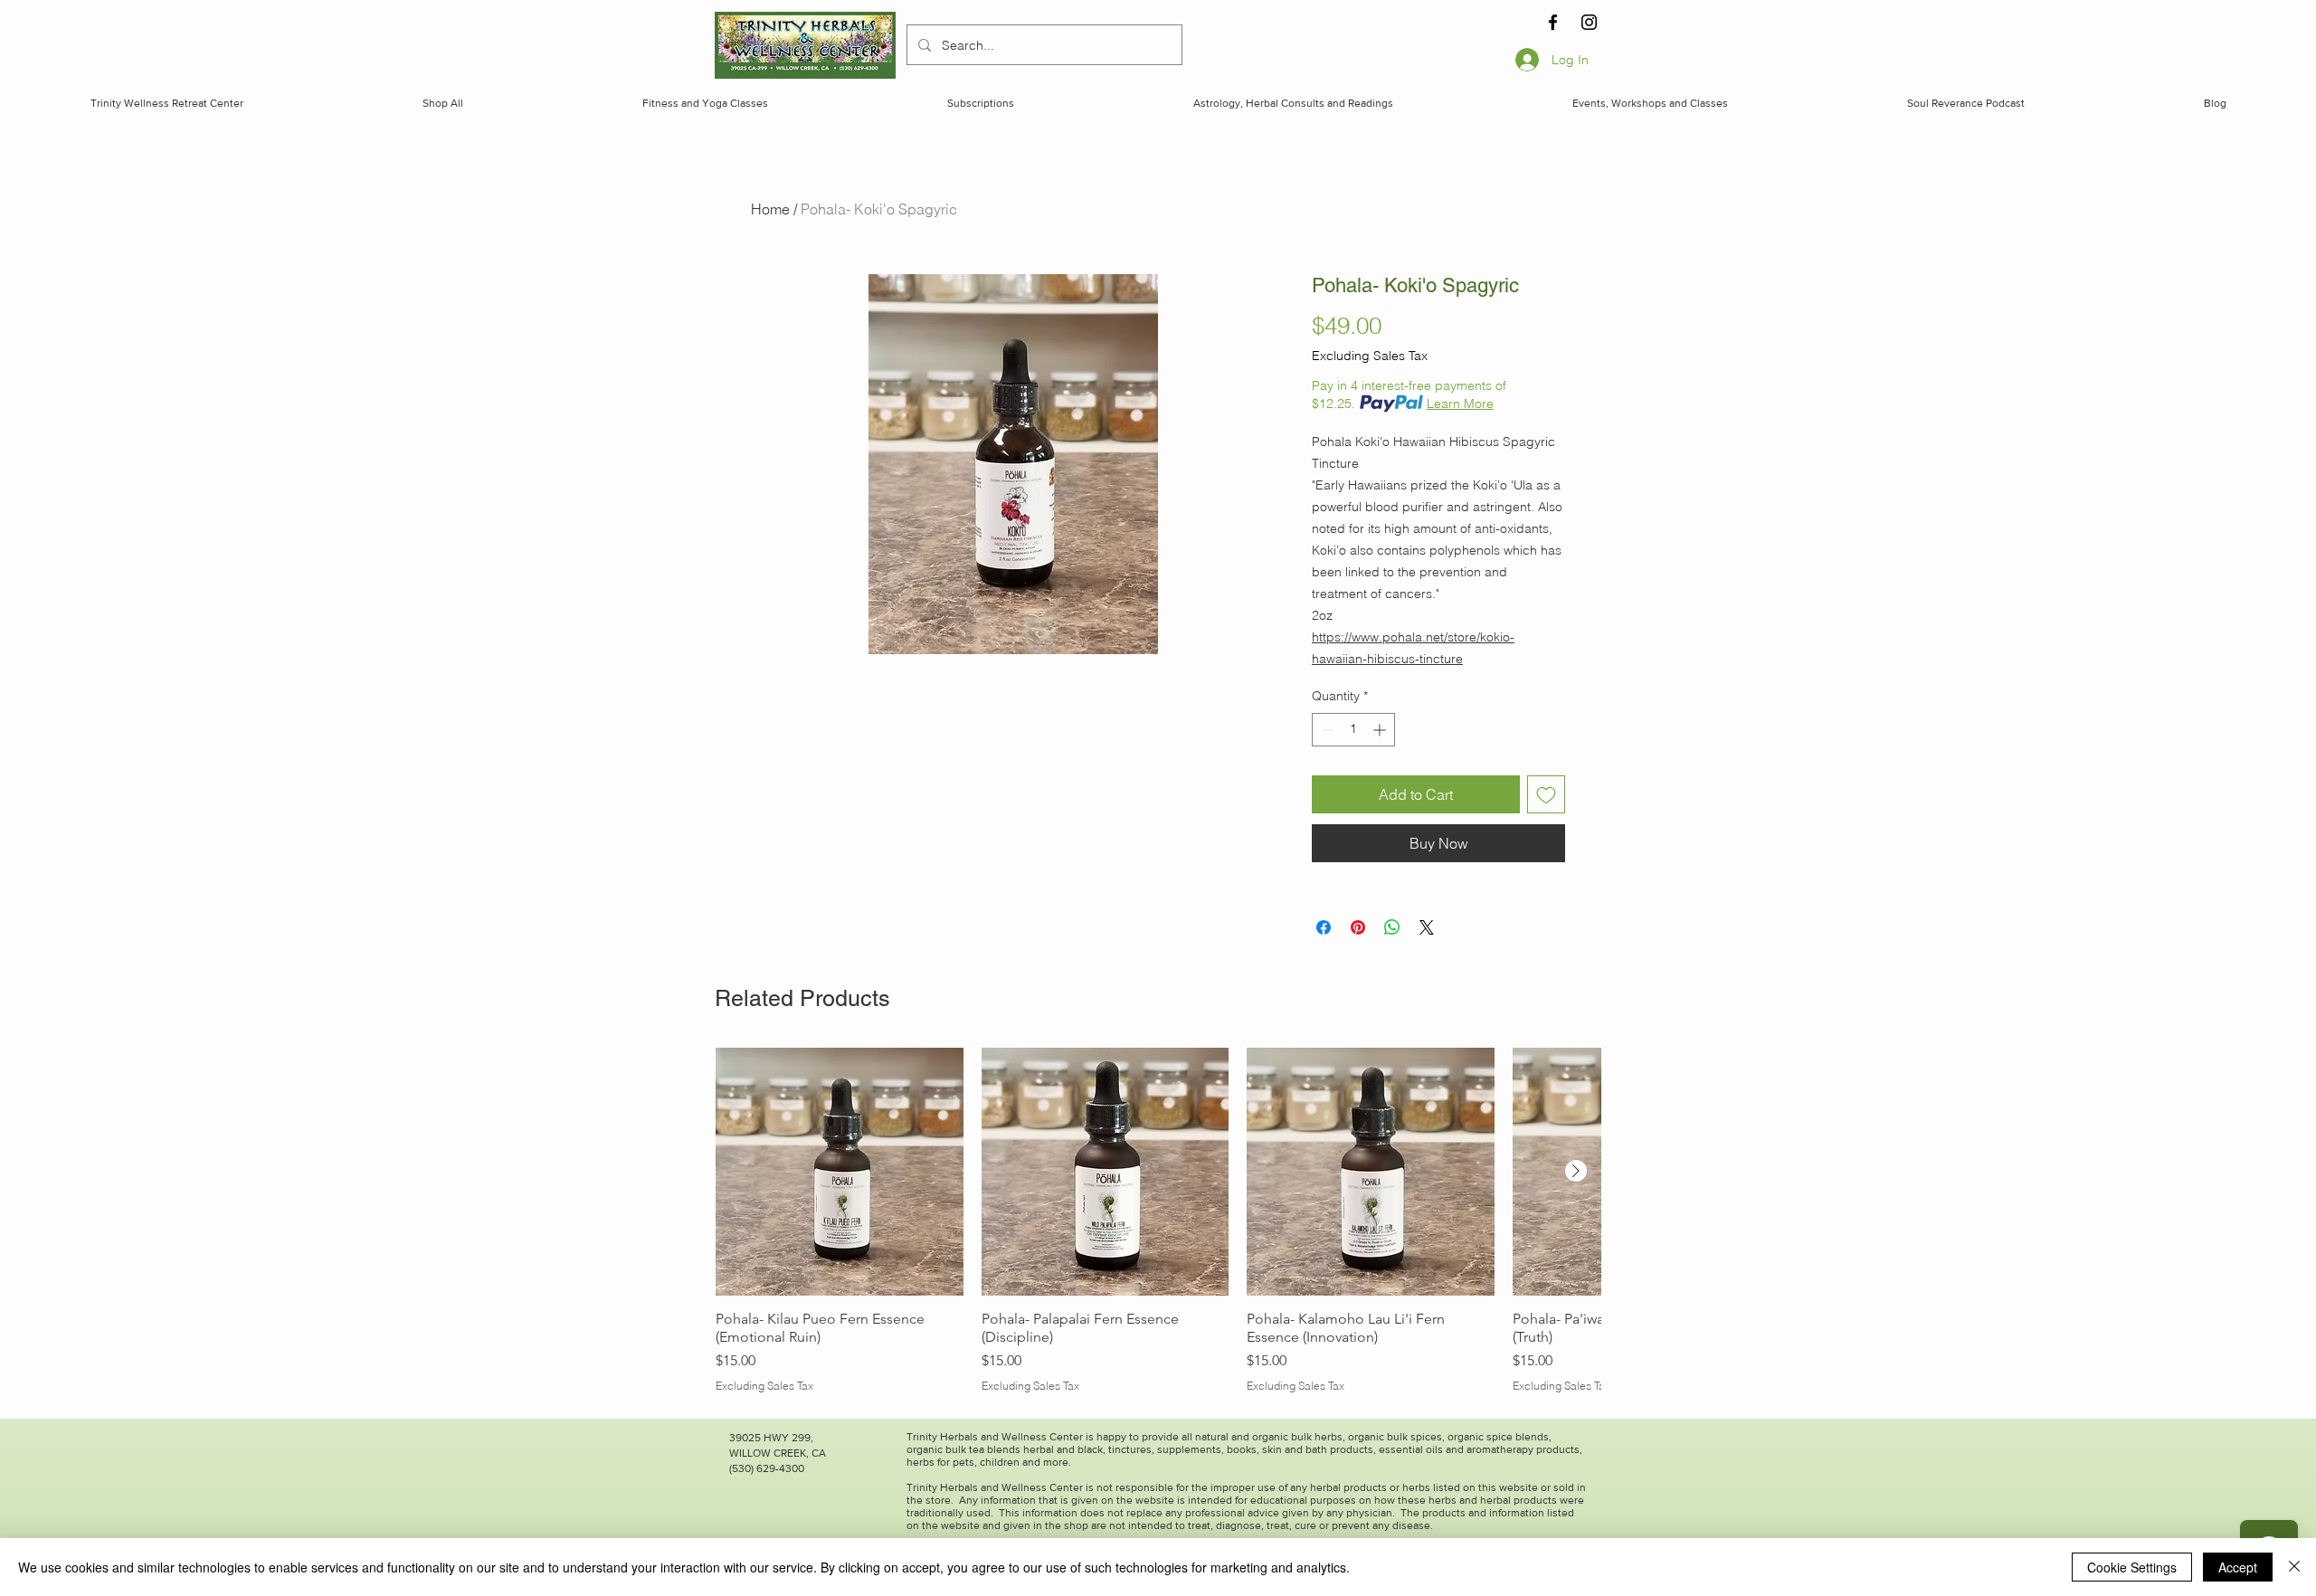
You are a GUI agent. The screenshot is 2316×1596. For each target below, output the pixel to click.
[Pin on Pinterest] (1358, 927)
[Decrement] (1326, 730)
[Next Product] (1576, 1171)
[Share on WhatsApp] (1392, 927)
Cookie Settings (2132, 1567)
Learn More (1460, 404)
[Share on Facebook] (1324, 927)
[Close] (2294, 1567)
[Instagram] (1589, 22)
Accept (2238, 1567)
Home (770, 209)
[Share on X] (1427, 927)
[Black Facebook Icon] (1553, 22)
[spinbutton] (1353, 730)
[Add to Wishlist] (1546, 794)
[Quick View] (840, 1172)
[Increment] (1381, 730)
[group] (1158, 1221)
